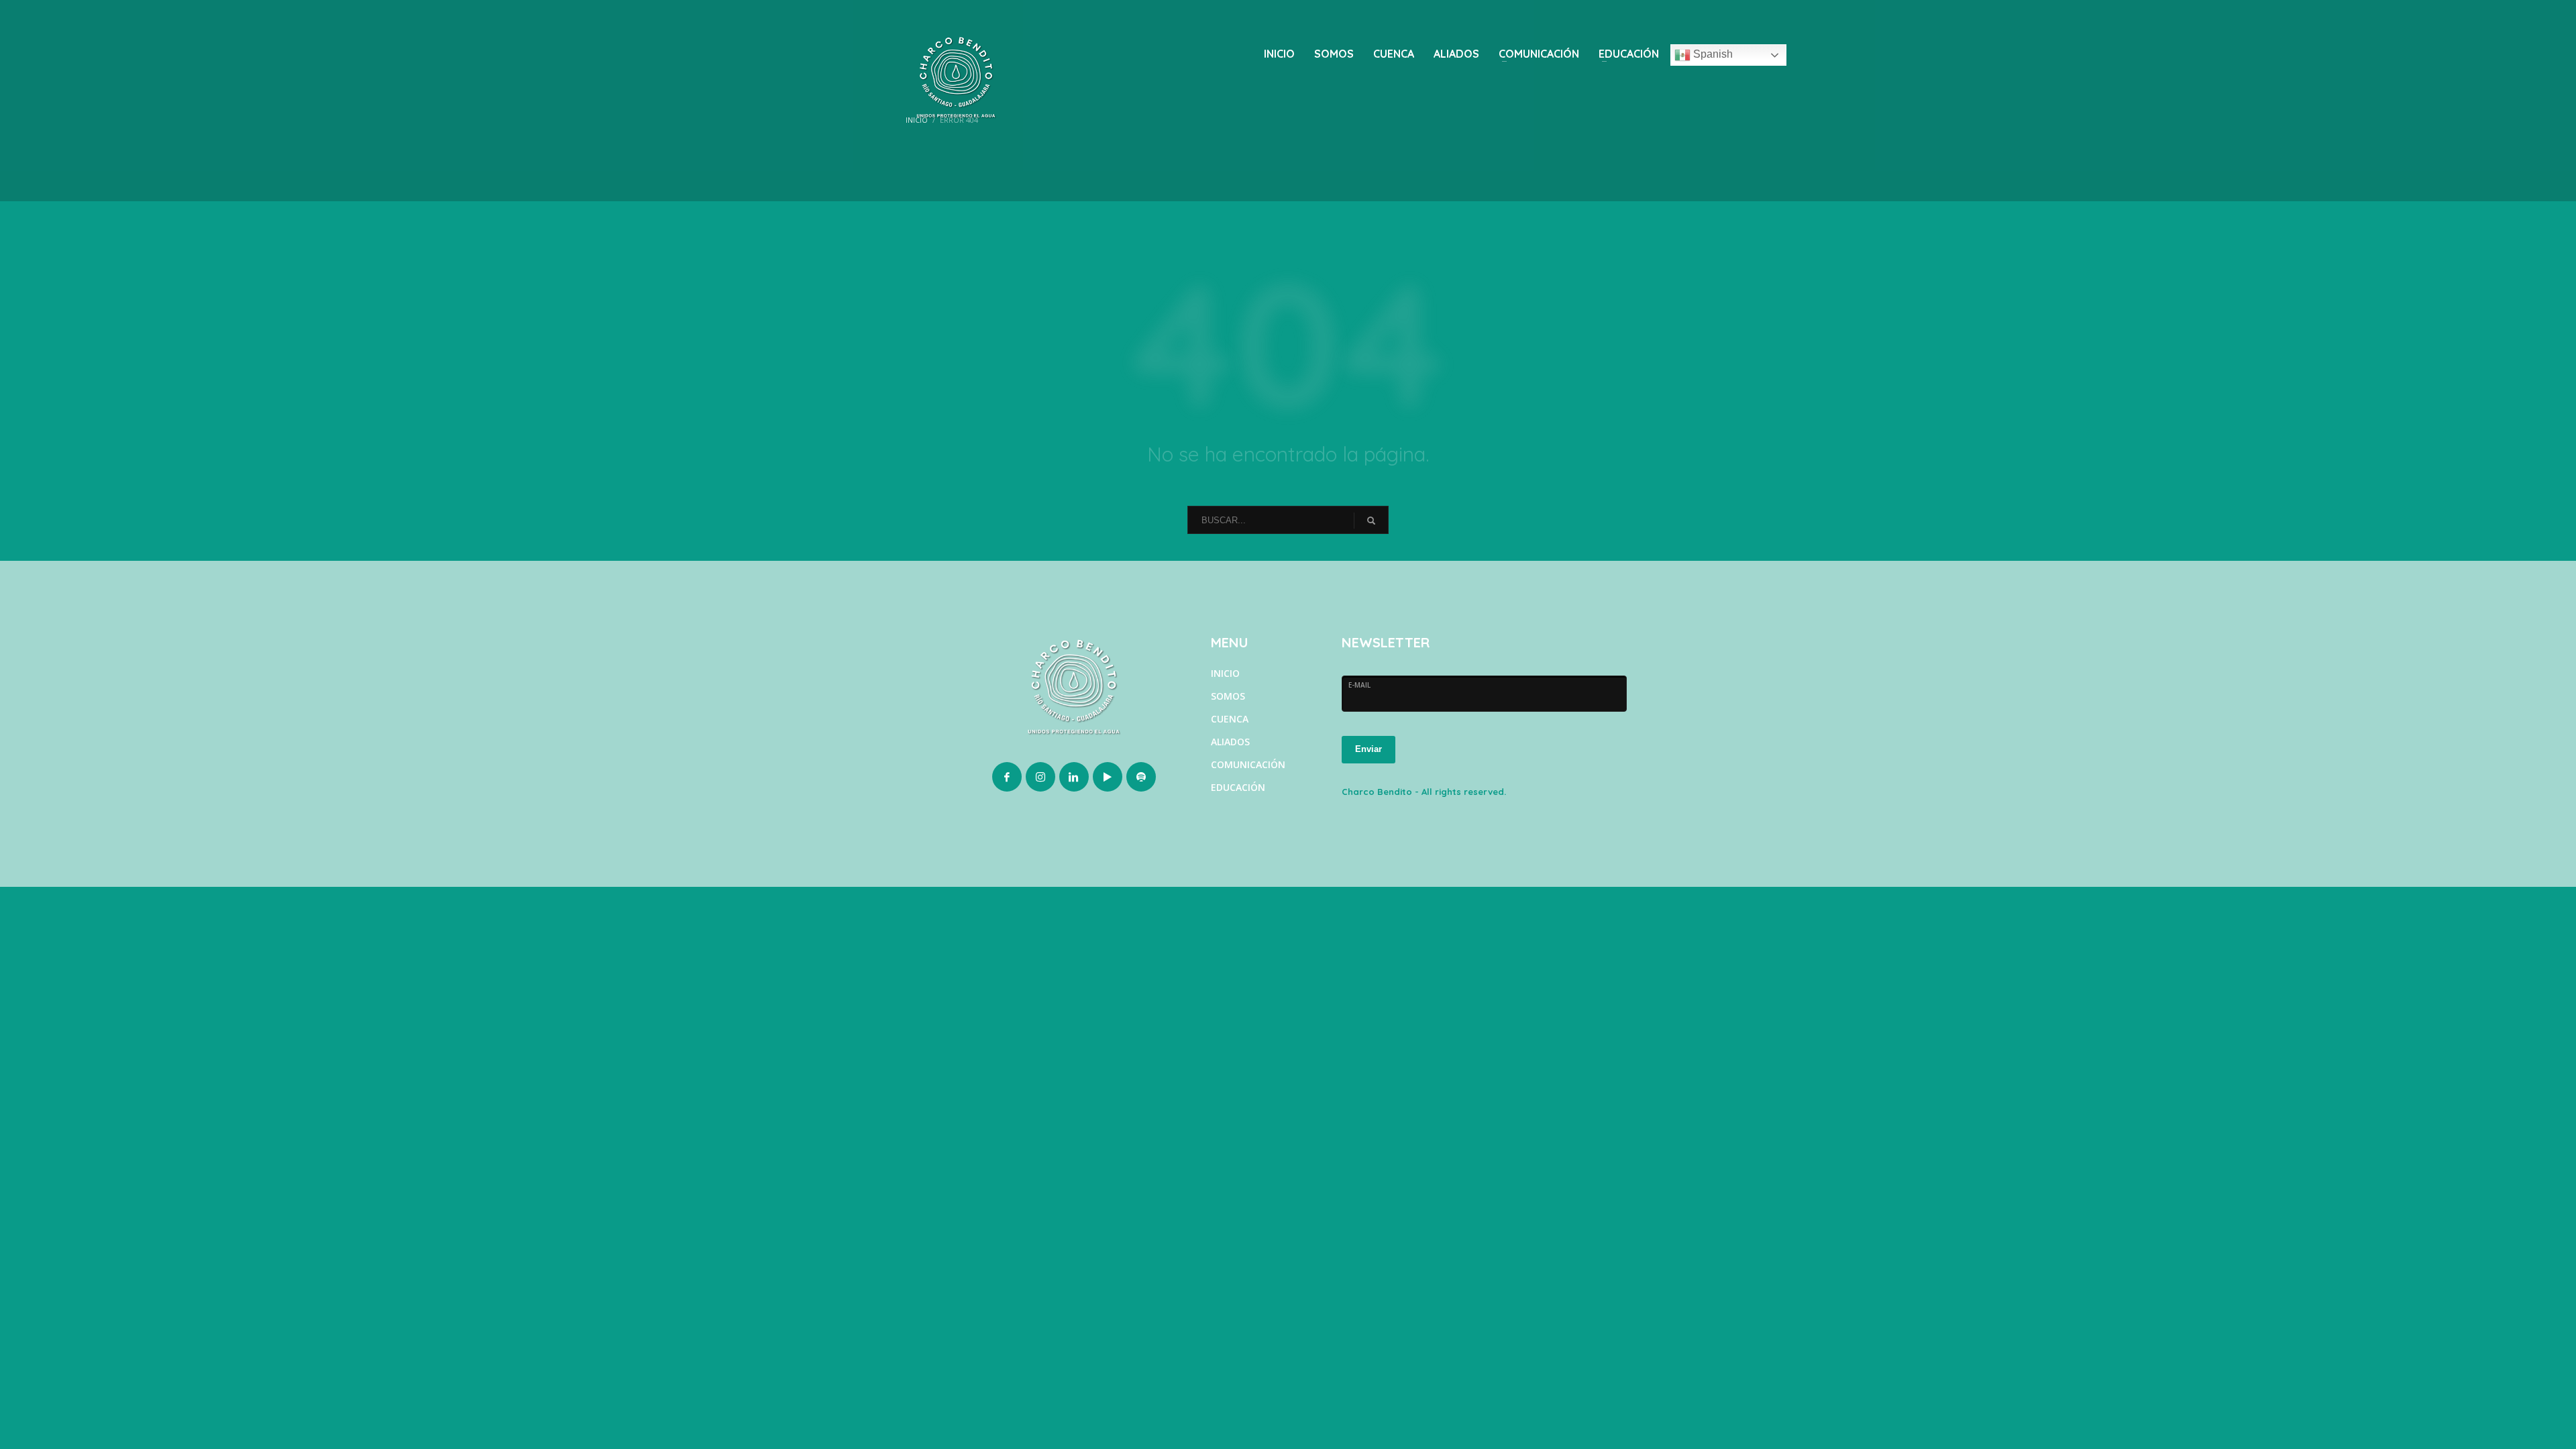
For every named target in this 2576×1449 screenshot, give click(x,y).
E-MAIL (1359, 685)
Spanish (1712, 54)
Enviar (1368, 749)
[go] (1371, 521)
